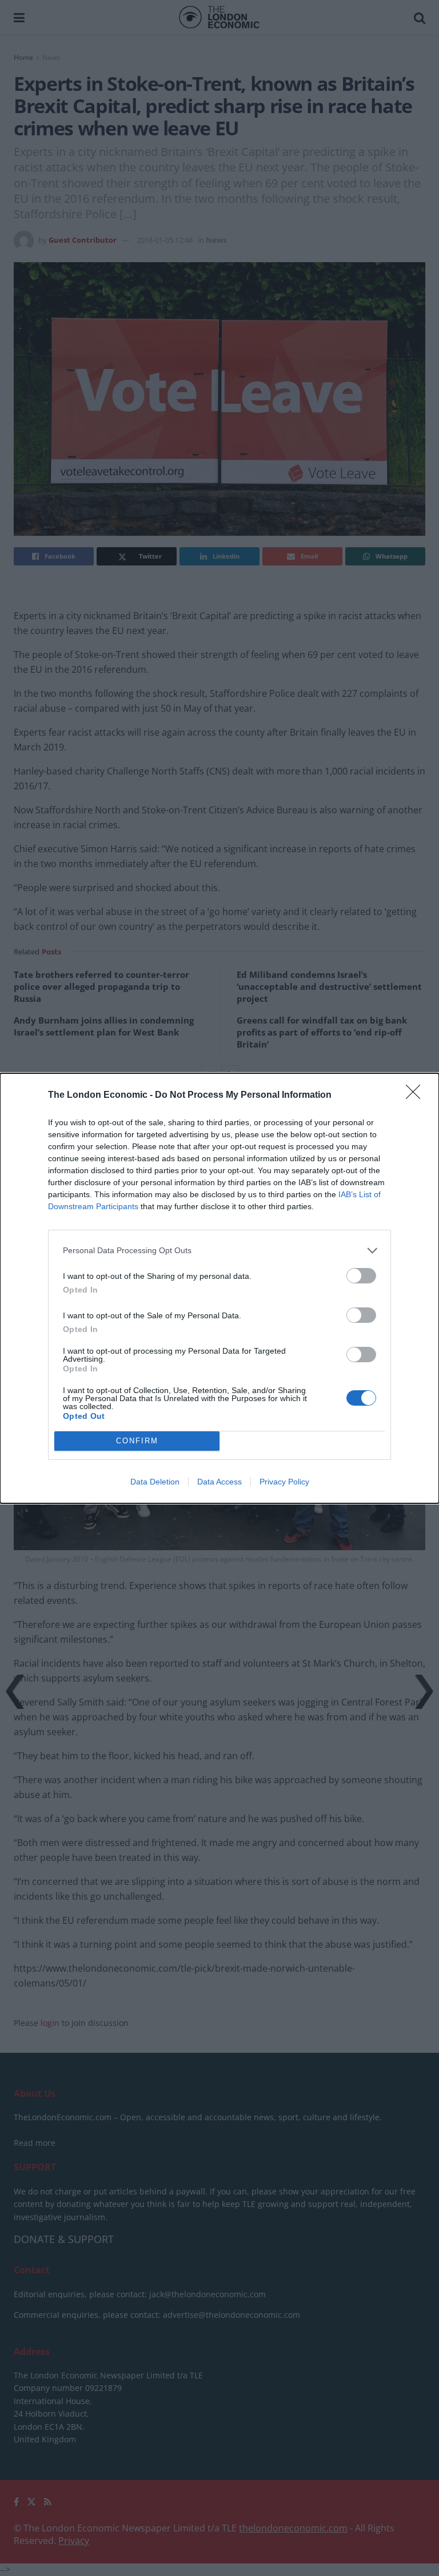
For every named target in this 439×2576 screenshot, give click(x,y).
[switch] (361, 1276)
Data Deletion (155, 1482)
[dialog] (219, 1288)
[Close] (417, 1096)
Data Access (219, 1482)
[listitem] (219, 1251)
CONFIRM (137, 1441)
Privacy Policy (284, 1482)
